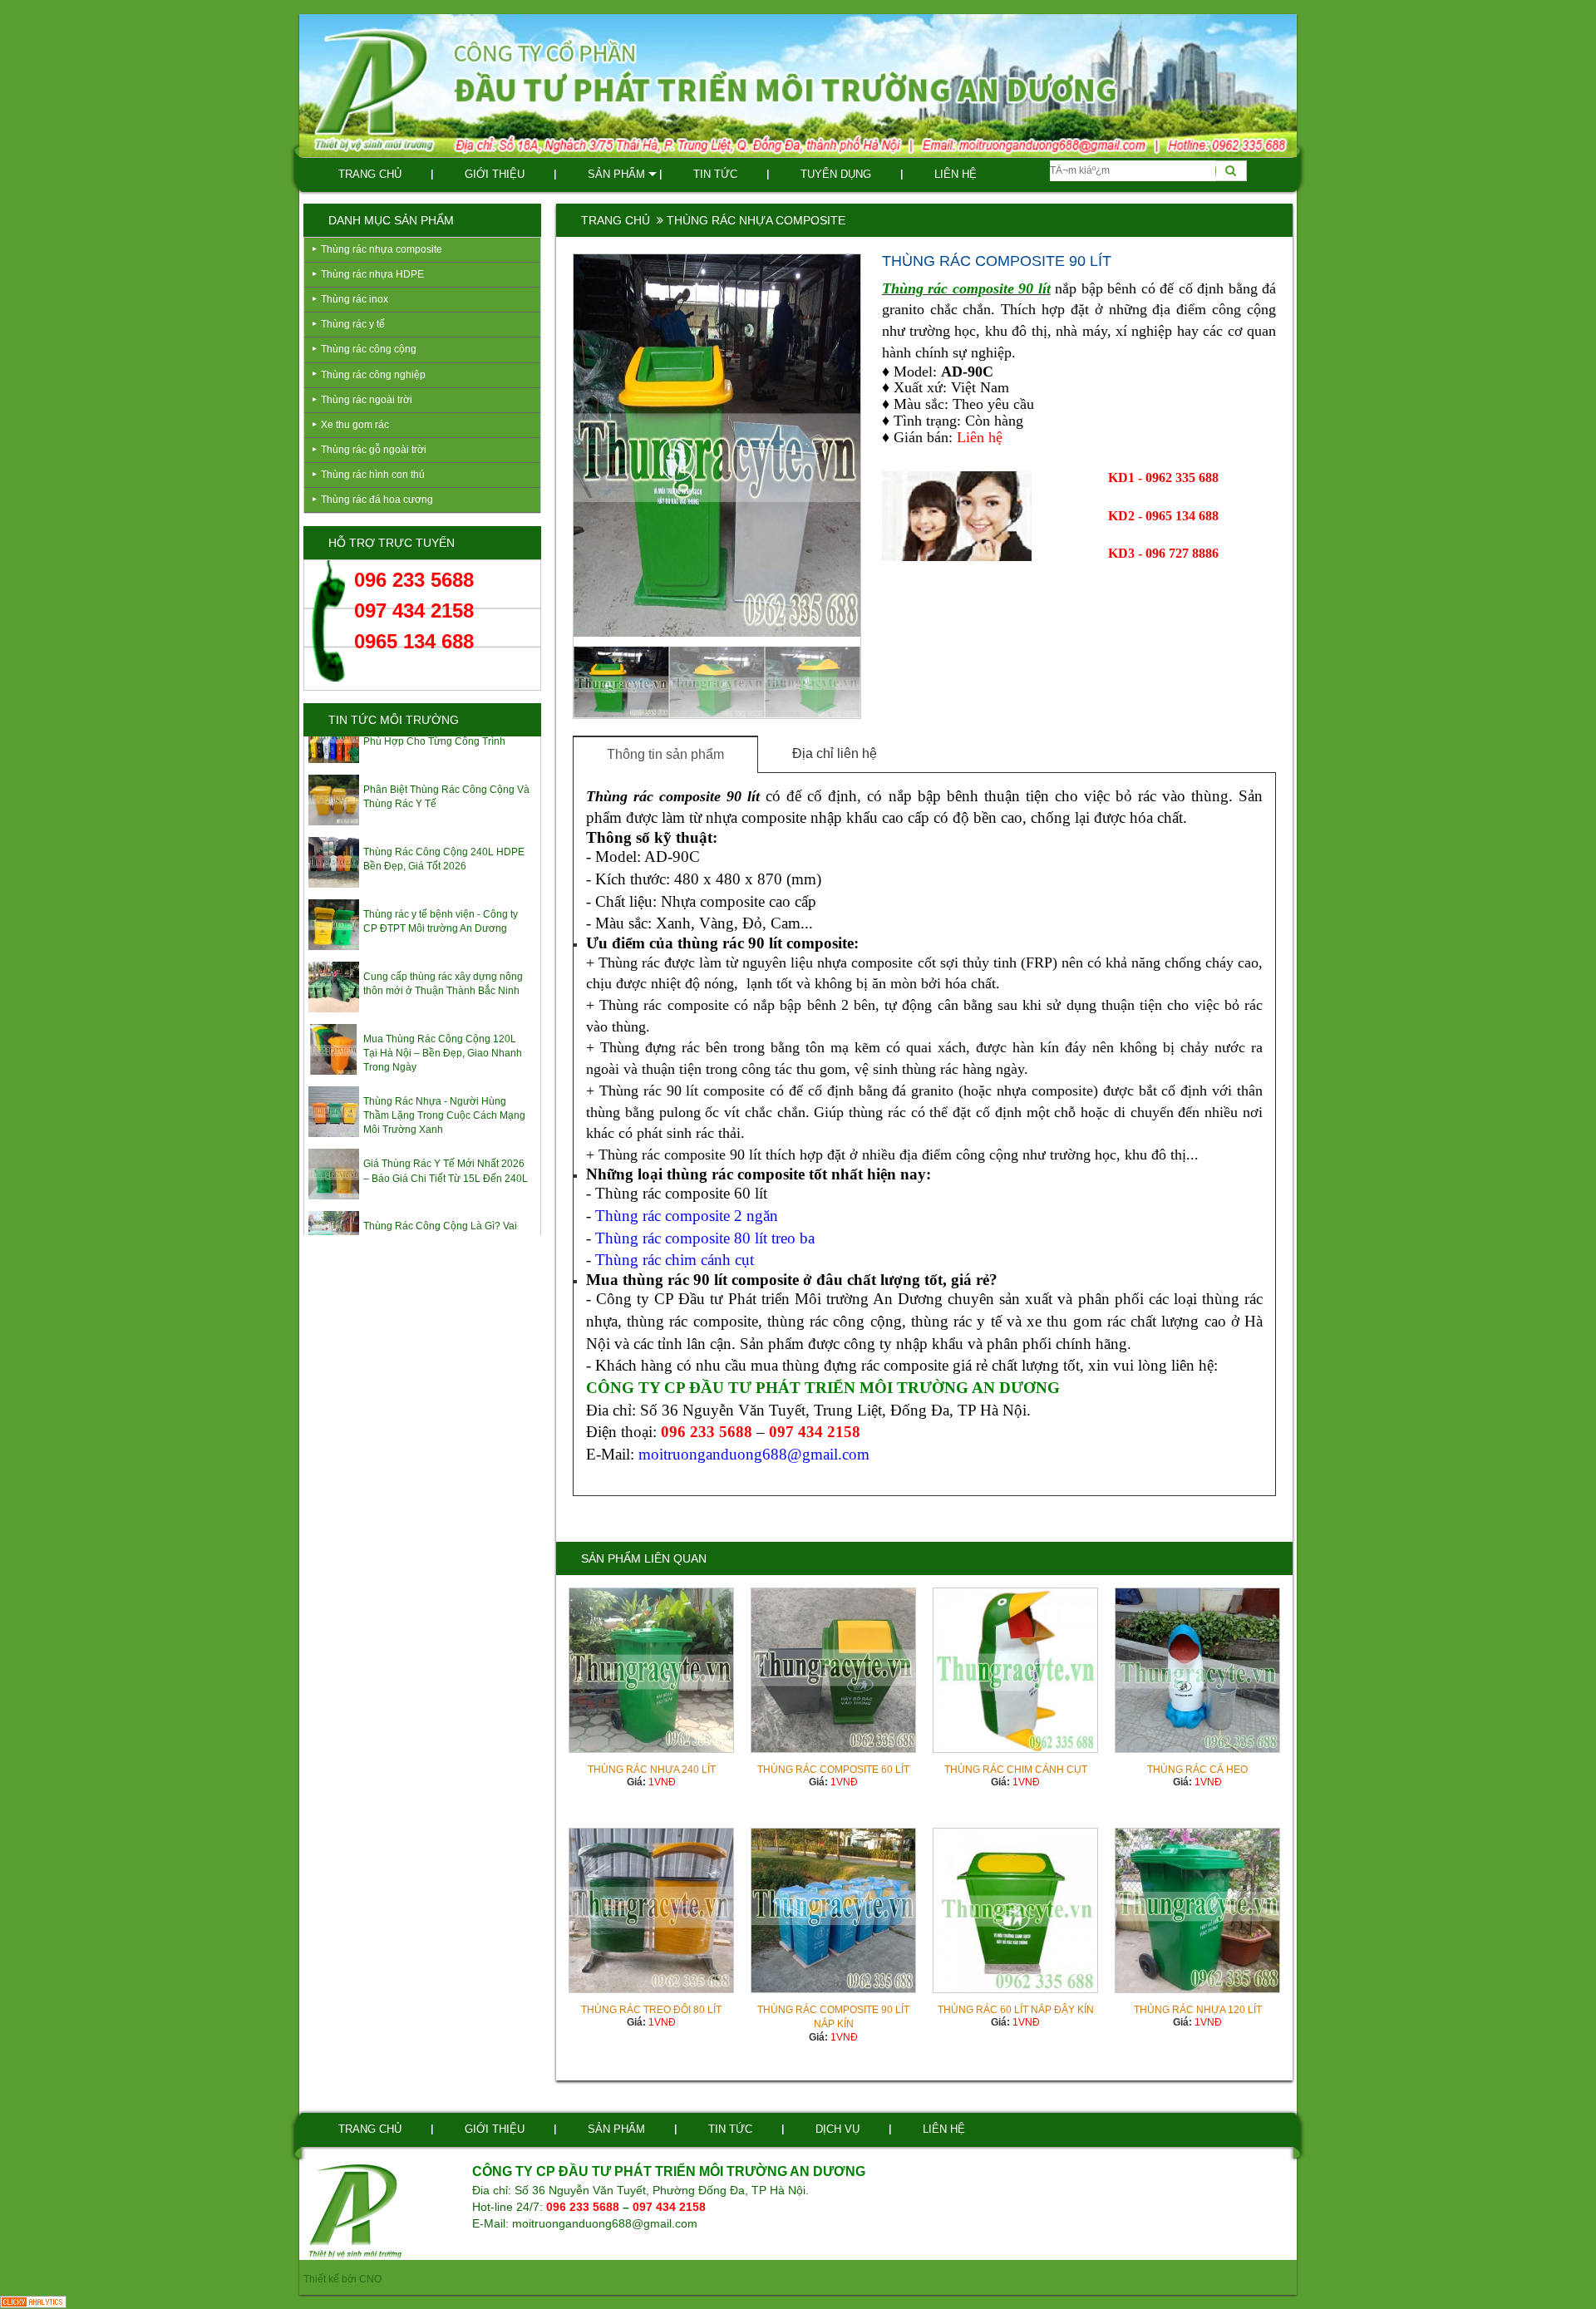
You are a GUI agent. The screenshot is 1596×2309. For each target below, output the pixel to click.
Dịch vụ (837, 2129)
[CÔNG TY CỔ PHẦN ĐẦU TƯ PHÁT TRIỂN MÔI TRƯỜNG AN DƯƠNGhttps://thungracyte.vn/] (355, 2210)
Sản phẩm (616, 174)
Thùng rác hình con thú (373, 475)
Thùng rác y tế (353, 324)
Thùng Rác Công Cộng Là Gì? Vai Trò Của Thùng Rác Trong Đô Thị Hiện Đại (440, 1209)
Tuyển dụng (836, 174)
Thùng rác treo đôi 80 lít (651, 2010)
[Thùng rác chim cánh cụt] (1015, 1670)
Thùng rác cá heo (1197, 1770)
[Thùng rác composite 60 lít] (833, 1670)
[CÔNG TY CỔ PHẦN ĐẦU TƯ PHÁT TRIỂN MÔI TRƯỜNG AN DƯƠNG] (798, 85)
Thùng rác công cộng (369, 349)
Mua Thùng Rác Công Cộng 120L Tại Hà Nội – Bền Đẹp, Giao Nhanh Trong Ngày (443, 1022)
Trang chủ (370, 174)
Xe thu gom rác (355, 425)
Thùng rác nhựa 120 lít (1198, 2010)
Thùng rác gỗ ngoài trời (374, 450)
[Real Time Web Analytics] (33, 2302)
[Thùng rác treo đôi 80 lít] (651, 1910)
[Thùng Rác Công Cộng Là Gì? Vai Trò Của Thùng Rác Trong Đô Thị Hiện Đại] (334, 1206)
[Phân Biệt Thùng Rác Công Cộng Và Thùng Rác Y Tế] (334, 768)
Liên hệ (956, 174)
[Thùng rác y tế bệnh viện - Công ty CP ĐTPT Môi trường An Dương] (334, 893)
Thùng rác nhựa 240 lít (652, 1770)
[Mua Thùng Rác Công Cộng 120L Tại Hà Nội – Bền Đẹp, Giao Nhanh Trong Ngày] (334, 1018)
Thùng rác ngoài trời (367, 400)
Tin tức (715, 174)
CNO (370, 2279)
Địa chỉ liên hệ (835, 753)
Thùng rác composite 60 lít (833, 1770)
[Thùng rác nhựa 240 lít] (651, 1670)
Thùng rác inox (355, 299)
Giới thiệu (495, 174)
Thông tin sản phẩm (665, 754)
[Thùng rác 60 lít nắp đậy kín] (1015, 1910)
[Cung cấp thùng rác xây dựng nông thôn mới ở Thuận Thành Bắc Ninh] (334, 955)
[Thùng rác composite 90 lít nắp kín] (833, 1910)
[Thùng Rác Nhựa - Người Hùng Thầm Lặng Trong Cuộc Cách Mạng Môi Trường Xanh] (334, 1081)
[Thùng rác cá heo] (1197, 1670)
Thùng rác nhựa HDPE (372, 274)
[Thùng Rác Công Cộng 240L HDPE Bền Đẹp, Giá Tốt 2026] (334, 831)
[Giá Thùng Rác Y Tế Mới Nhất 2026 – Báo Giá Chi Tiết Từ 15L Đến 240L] (334, 1143)
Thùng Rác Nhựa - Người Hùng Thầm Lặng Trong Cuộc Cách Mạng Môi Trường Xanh (444, 1085)
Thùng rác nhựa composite (382, 249)
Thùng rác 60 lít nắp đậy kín (1016, 2010)
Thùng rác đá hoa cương (377, 500)
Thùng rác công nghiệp (373, 375)
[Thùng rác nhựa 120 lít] (1197, 1910)
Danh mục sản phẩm (391, 220)
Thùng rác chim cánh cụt (1016, 1770)
